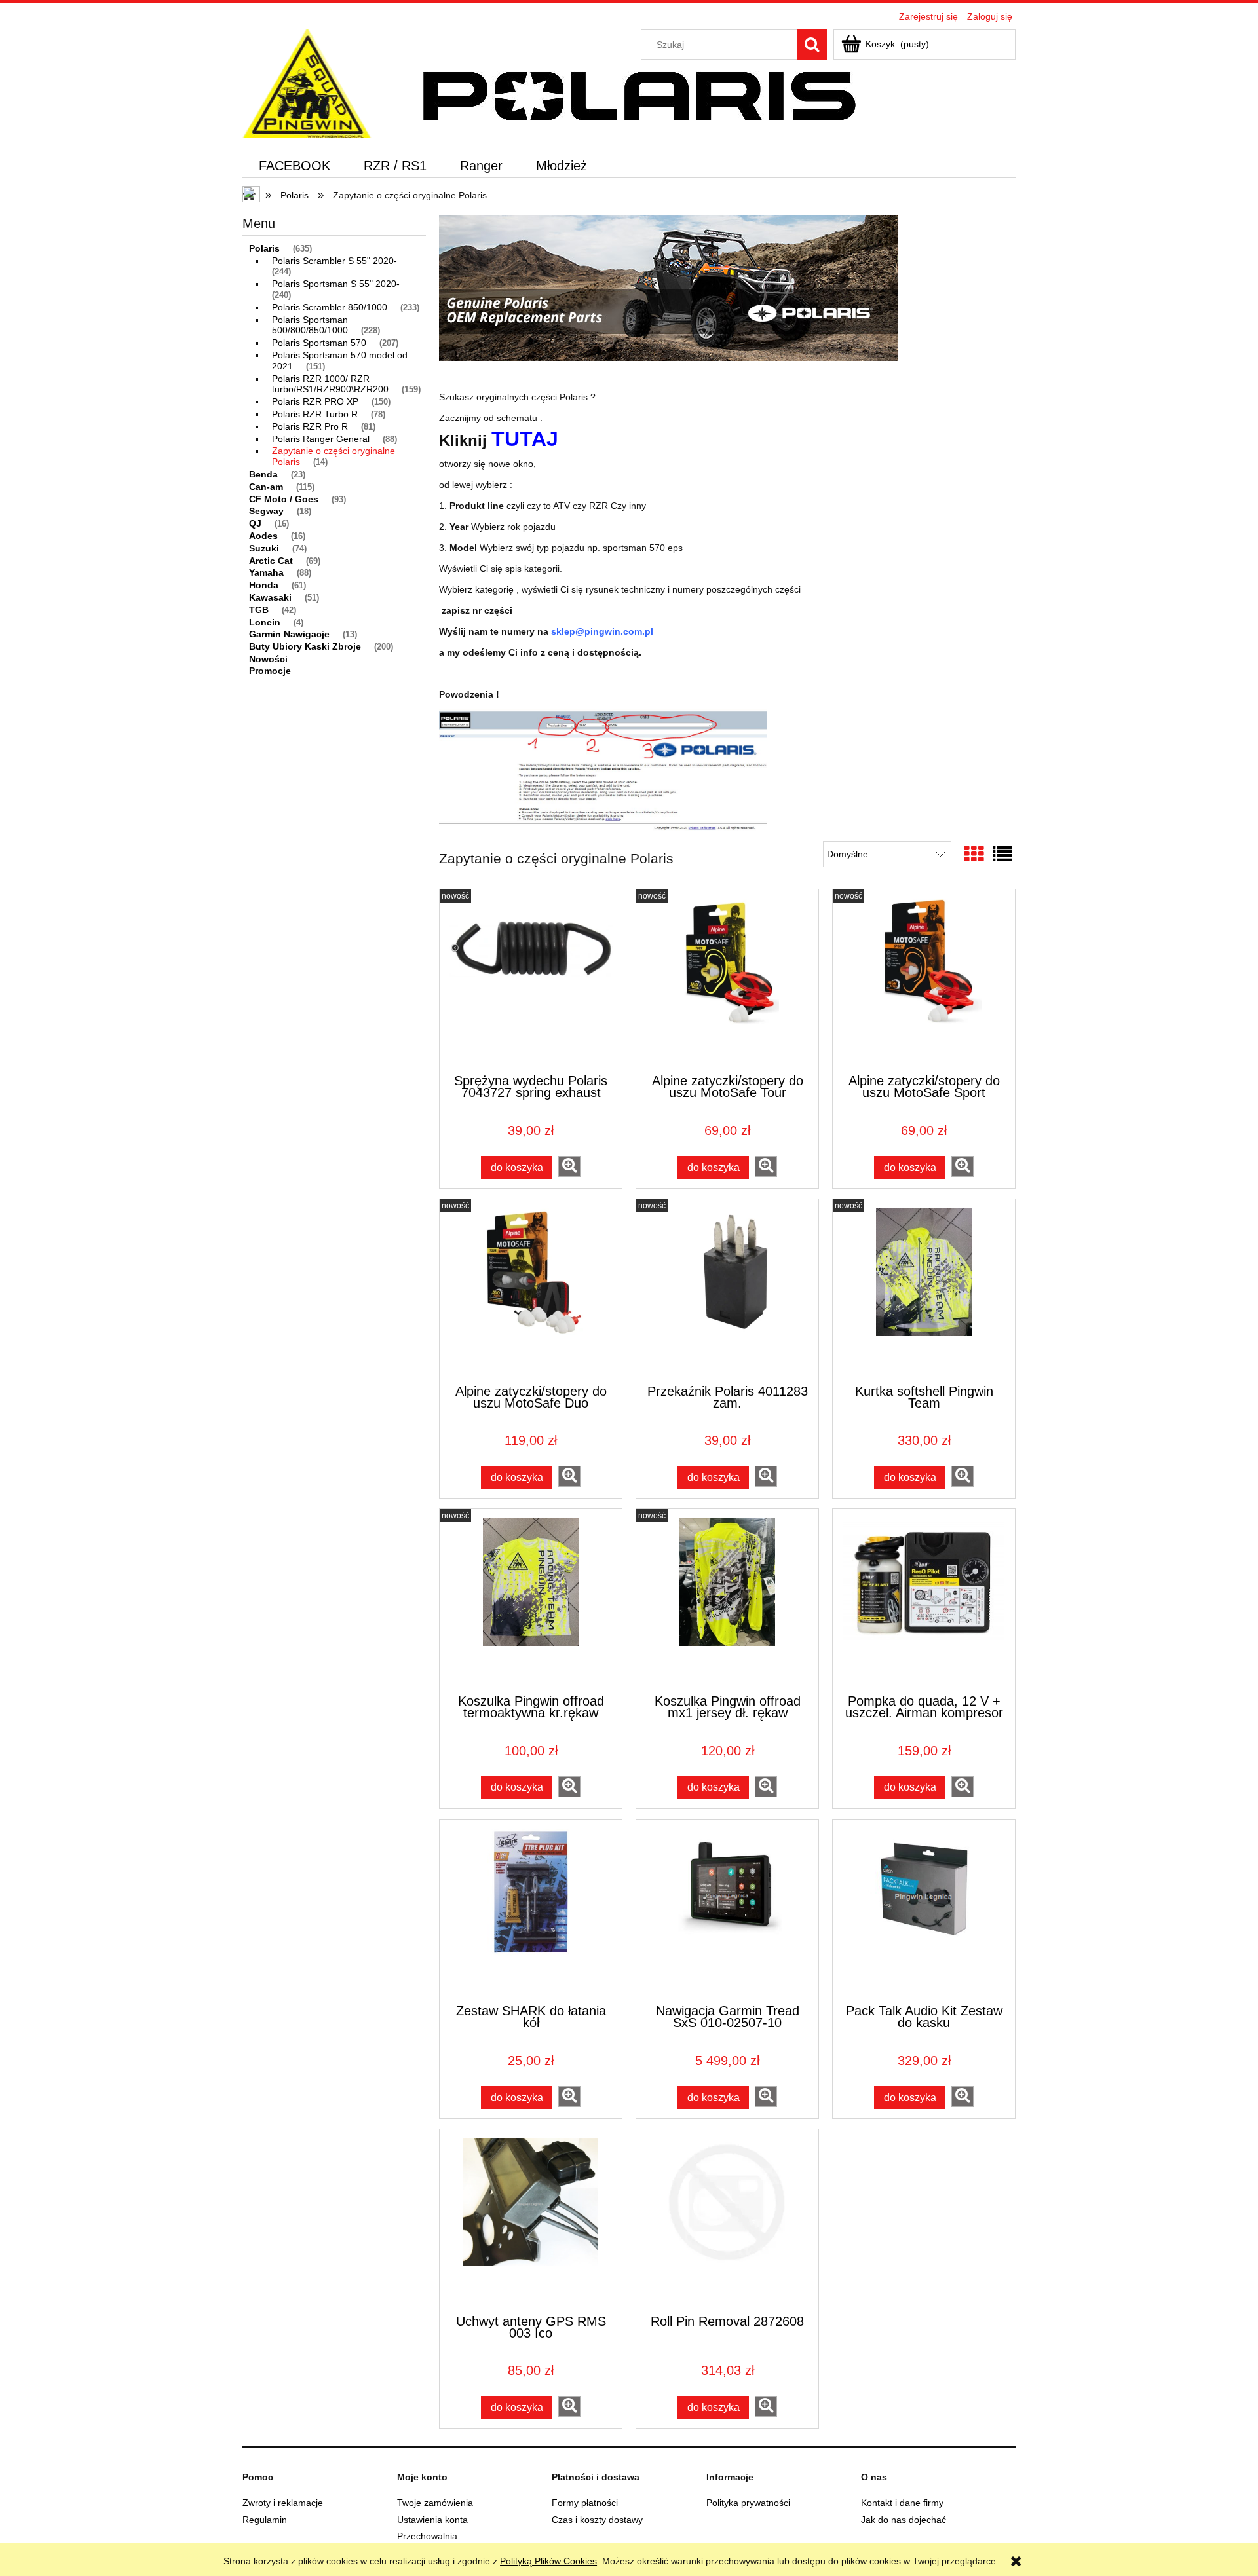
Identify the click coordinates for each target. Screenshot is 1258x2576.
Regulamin (265, 2520)
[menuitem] (295, 166)
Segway (266, 511)
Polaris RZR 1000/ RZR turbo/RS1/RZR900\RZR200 (330, 384)
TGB (259, 610)
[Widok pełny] (1002, 854)
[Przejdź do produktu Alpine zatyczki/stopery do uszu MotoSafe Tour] (727, 980)
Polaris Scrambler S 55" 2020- (334, 261)
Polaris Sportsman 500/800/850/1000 (310, 325)
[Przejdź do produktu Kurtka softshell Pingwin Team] (924, 1290)
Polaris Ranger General (321, 439)
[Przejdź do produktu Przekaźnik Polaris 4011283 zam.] (727, 1290)
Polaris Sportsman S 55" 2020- (336, 284)
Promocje (270, 671)
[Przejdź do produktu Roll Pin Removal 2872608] (727, 2220)
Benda (263, 474)
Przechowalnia (427, 2536)
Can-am (266, 487)
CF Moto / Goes (284, 499)
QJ (255, 523)
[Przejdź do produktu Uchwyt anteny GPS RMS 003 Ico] (531, 2220)
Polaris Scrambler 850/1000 (330, 307)
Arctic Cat (271, 561)
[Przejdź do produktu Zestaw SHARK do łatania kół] (531, 1911)
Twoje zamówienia (435, 2503)
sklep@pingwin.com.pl (602, 631)
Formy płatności (585, 2503)
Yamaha (266, 572)
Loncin (265, 622)
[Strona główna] (307, 82)
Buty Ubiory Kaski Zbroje (305, 646)
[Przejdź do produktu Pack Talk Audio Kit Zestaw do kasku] (924, 1911)
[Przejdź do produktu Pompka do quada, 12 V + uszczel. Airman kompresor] (924, 1600)
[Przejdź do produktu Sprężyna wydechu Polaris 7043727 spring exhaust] (531, 980)
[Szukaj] (812, 45)
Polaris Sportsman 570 (319, 343)
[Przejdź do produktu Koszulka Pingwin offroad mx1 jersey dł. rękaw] (727, 1600)
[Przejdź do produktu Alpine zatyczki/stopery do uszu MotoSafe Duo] (531, 1290)
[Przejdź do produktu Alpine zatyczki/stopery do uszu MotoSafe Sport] (924, 980)
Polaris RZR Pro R (310, 426)
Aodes (263, 536)
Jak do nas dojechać (904, 2520)
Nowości (268, 659)
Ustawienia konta (432, 2520)
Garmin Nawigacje (289, 634)
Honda (264, 585)
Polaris (264, 248)
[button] (569, 1167)
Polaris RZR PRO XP (315, 401)
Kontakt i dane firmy (902, 2503)
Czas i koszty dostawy (597, 2520)
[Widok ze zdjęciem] (974, 854)
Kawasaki (270, 597)
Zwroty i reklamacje (283, 2503)
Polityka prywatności (748, 2503)
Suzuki (264, 548)
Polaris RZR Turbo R (315, 414)
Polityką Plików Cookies (548, 2561)
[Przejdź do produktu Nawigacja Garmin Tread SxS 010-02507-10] (727, 1911)
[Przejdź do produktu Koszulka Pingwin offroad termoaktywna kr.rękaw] (531, 1600)
